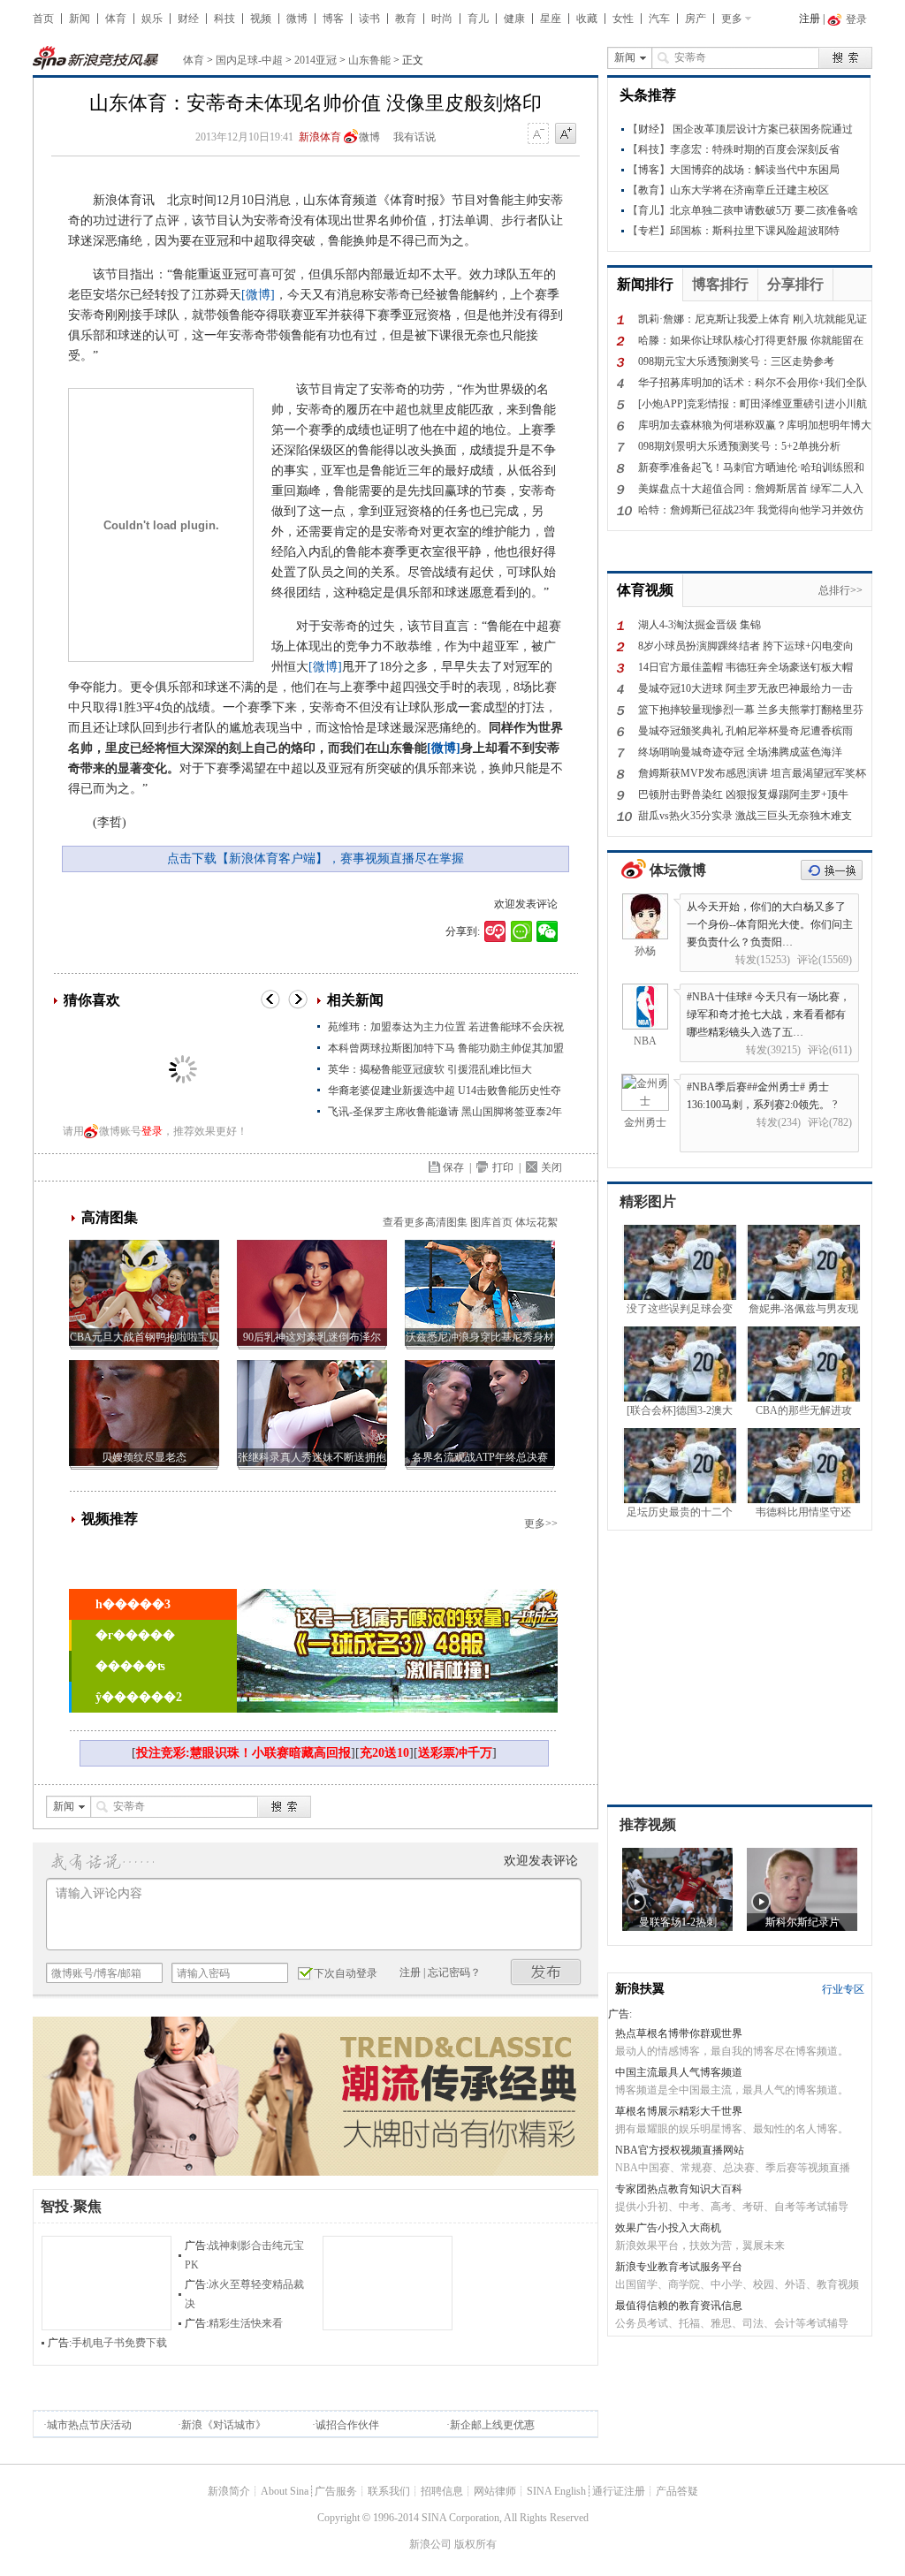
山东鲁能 (369, 60)
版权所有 (475, 2544)
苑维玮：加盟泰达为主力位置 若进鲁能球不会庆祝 (446, 1027)
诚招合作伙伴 (347, 2425)
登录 (152, 1131)
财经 (188, 19)
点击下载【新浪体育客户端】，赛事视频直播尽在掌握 (316, 859)
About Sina (285, 2491)
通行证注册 (619, 2491)
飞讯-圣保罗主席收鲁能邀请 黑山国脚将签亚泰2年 (445, 1112)
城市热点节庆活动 (89, 2425)
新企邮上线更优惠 (492, 2425)
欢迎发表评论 (526, 904)
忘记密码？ (454, 1972)
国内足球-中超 (249, 60)
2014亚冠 (316, 60)
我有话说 (414, 137)
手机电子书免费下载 (119, 2343)
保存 (453, 1167)
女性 (623, 19)
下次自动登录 (346, 1973)
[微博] (258, 295)
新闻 (80, 19)
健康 (514, 19)
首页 (43, 19)
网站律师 (495, 2491)
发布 (546, 1972)
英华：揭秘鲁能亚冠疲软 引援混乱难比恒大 (430, 1069)
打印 (503, 1167)
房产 (696, 19)
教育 (406, 19)
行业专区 (843, 1989)
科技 (224, 19)
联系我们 (389, 2491)
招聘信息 (442, 2491)
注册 (810, 19)
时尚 (442, 19)
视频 (261, 19)
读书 (369, 19)
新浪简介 (229, 2491)
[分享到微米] (495, 931)
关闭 (551, 1167)
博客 (333, 19)
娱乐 (152, 19)
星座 (551, 19)
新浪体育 (320, 137)
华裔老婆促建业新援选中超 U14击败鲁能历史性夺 (445, 1090)
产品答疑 (677, 2491)
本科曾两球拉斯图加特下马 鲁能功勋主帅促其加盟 (446, 1048)
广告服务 (336, 2491)
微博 (297, 19)
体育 (116, 19)
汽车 (659, 19)
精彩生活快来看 (246, 2323)
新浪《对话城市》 (224, 2425)
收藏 (587, 19)
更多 (732, 19)
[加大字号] (566, 134)
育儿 (478, 19)
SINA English (556, 2491)
